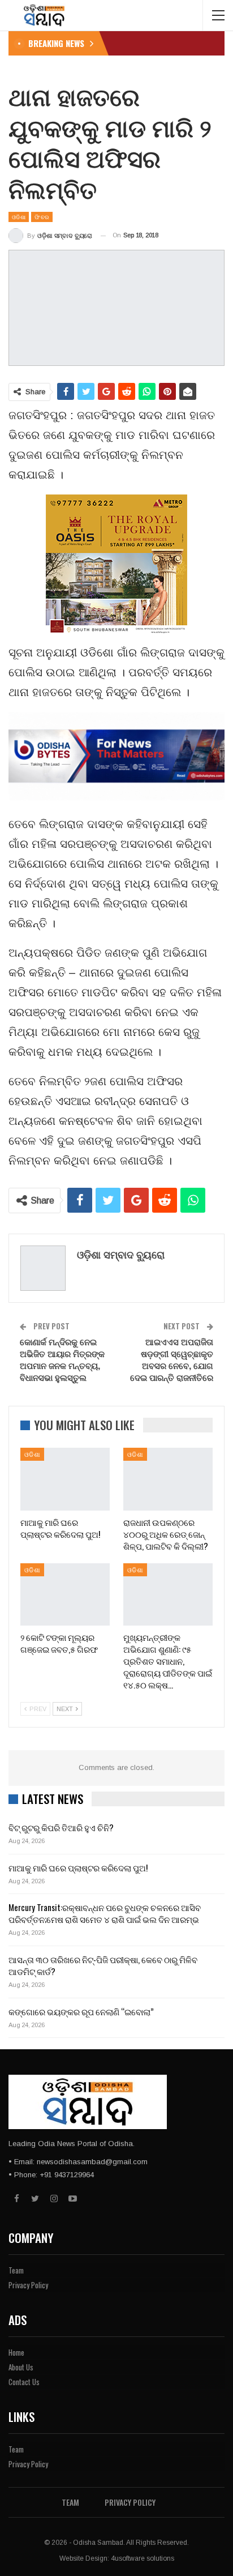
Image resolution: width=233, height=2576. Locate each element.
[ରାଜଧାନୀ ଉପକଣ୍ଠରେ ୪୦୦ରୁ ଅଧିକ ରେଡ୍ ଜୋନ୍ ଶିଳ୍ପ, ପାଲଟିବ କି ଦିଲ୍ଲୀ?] (168, 1479)
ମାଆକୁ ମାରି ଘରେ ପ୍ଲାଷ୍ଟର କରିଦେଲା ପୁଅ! (78, 1867)
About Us (21, 2367)
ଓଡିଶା (19, 217)
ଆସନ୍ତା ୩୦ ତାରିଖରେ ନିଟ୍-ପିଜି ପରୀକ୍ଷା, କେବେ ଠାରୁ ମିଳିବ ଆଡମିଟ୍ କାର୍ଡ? (103, 1965)
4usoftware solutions (143, 2558)
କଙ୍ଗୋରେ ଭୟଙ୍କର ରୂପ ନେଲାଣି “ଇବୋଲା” (81, 2011)
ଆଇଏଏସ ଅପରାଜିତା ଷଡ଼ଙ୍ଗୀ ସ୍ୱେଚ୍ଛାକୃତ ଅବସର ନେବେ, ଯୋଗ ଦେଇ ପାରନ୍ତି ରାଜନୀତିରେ (172, 1359)
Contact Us (24, 2382)
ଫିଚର (42, 217)
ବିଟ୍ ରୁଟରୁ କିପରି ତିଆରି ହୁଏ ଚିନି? (61, 1827)
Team (16, 2270)
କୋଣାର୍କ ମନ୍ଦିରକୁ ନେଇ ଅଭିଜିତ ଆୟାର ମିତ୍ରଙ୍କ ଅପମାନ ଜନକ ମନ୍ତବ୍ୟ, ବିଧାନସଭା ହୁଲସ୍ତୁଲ (62, 1359)
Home (16, 2352)
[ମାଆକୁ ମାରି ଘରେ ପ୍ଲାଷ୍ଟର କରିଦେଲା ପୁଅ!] (65, 1479)
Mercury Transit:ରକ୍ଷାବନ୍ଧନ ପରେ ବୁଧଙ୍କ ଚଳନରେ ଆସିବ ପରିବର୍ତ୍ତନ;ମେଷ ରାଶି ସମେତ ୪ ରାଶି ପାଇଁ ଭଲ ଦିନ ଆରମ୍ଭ (105, 1913)
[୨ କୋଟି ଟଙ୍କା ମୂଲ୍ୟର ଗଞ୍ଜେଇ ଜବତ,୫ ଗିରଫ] (65, 1595)
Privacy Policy (28, 2285)
